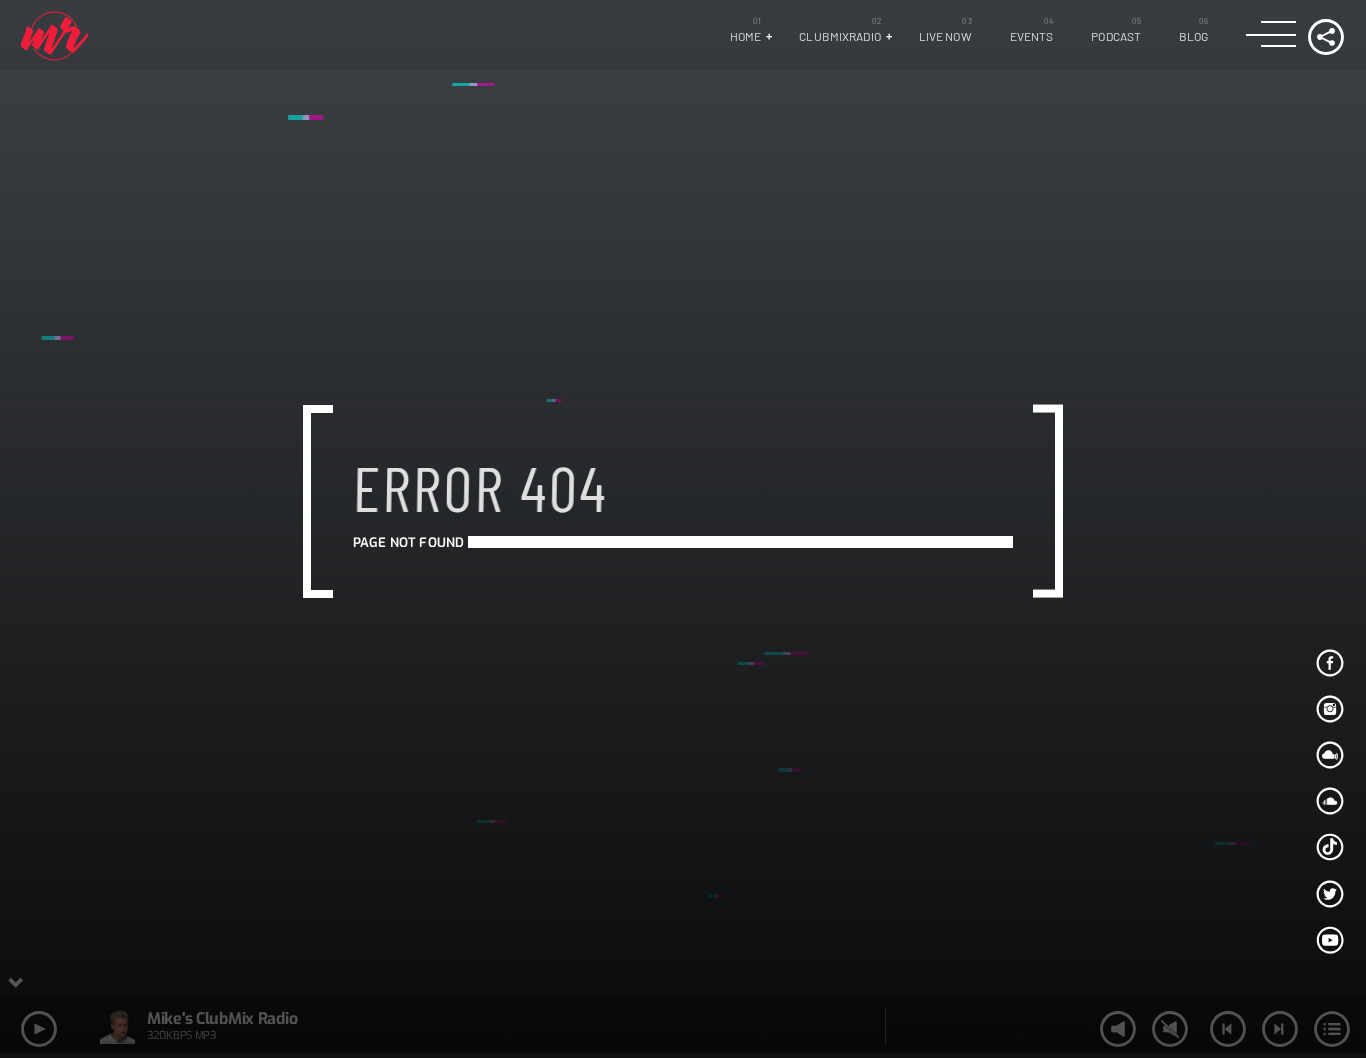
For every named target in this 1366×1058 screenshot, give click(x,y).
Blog (1193, 36)
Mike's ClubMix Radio (222, 1018)
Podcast (1116, 36)
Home (745, 36)
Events (1032, 36)
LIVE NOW (945, 36)
